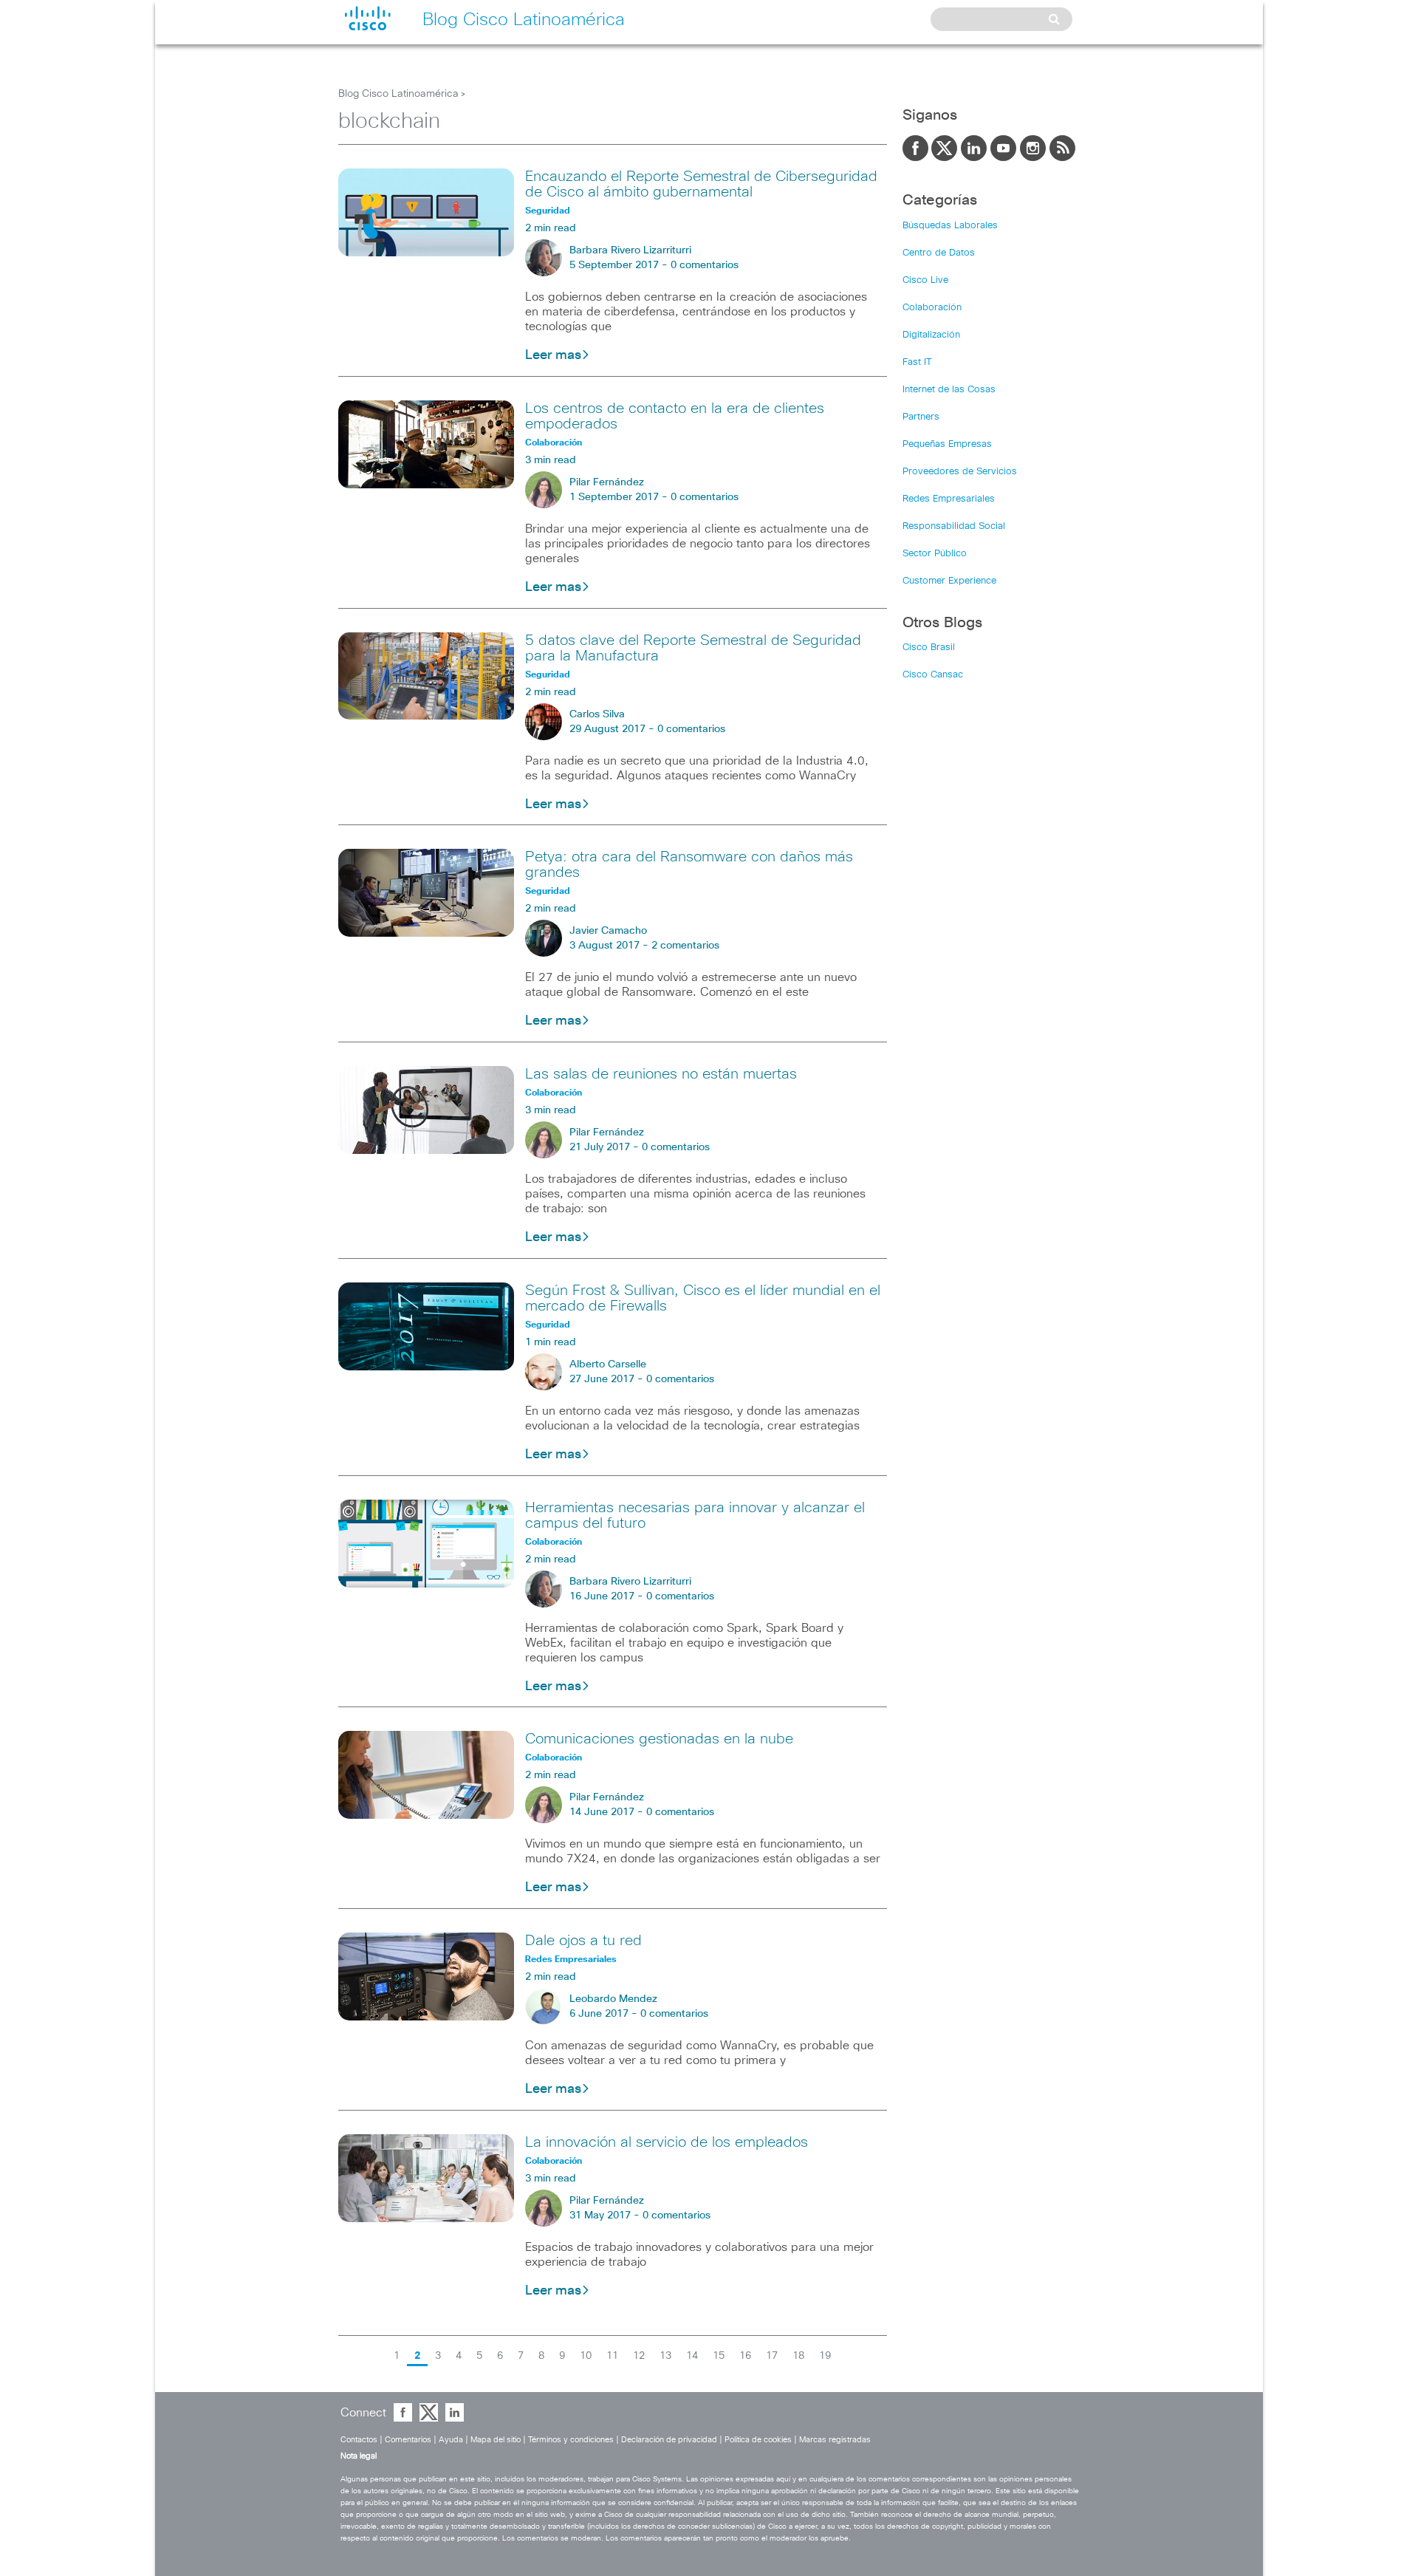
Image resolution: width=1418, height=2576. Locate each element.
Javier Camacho (608, 931)
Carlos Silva (597, 714)
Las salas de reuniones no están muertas (661, 1074)
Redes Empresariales (949, 499)
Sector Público (935, 554)
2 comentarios (685, 946)
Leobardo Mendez (613, 1999)
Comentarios (408, 2440)
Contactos (359, 2440)
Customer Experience (949, 581)
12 (639, 2356)
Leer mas (553, 355)
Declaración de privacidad (669, 2440)
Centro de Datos (939, 253)
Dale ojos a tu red (583, 1941)
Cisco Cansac (933, 675)
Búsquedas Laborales (950, 226)
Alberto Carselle (608, 1364)
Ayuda (451, 2440)
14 (692, 2356)
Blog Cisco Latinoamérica (398, 94)
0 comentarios (705, 265)
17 (772, 2356)
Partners (921, 417)
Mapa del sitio (496, 2440)
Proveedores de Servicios (960, 472)
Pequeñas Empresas (947, 444)
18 (798, 2356)
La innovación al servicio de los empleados (667, 2142)
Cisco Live (925, 280)
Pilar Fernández (607, 482)
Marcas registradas (835, 2440)
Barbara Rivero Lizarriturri (630, 250)
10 (586, 2356)
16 (745, 2356)
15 (719, 2356)
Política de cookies (758, 2440)
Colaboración (932, 308)
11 (612, 2356)
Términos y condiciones (571, 2440)
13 (665, 2356)
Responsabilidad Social (954, 526)
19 (825, 2356)
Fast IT (917, 362)
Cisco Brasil (929, 648)
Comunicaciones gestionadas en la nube (659, 1739)
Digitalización (931, 335)
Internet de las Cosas (949, 390)
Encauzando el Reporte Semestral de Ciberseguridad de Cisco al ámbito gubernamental (701, 184)
